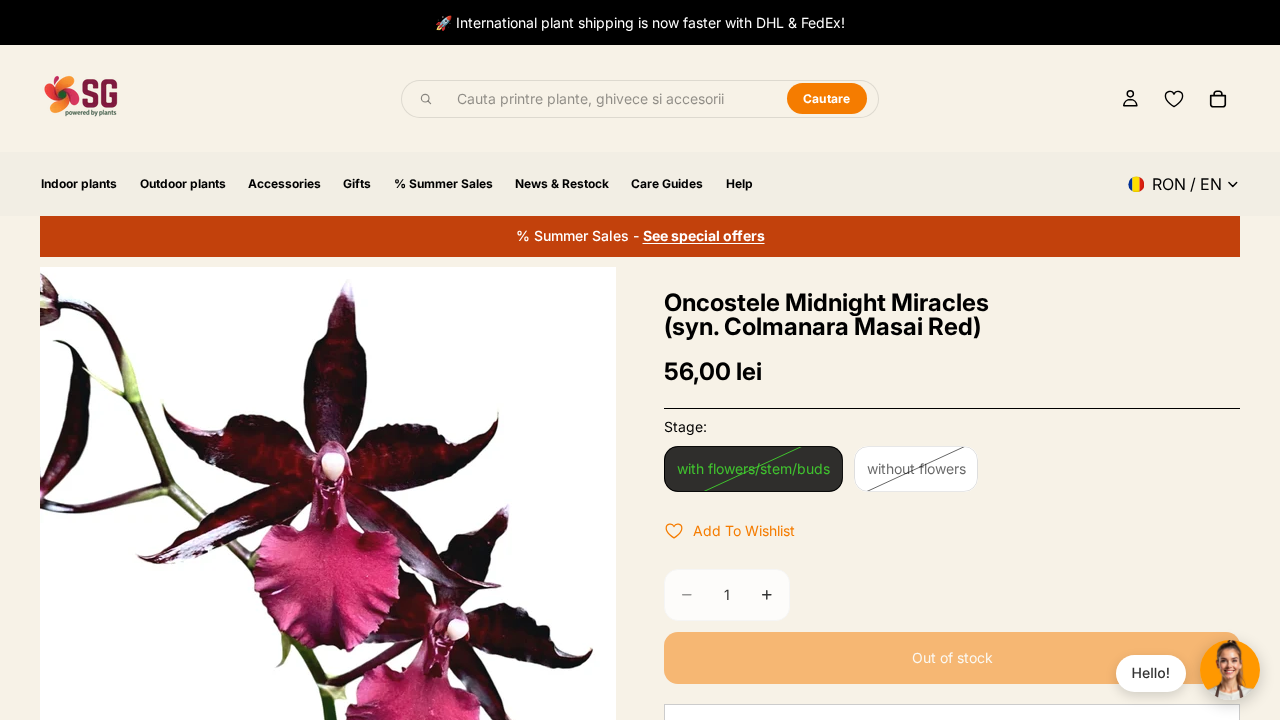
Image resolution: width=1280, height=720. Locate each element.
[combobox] (611, 99)
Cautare (827, 98)
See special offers (704, 235)
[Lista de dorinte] (1174, 99)
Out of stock (952, 657)
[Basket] (1218, 99)
